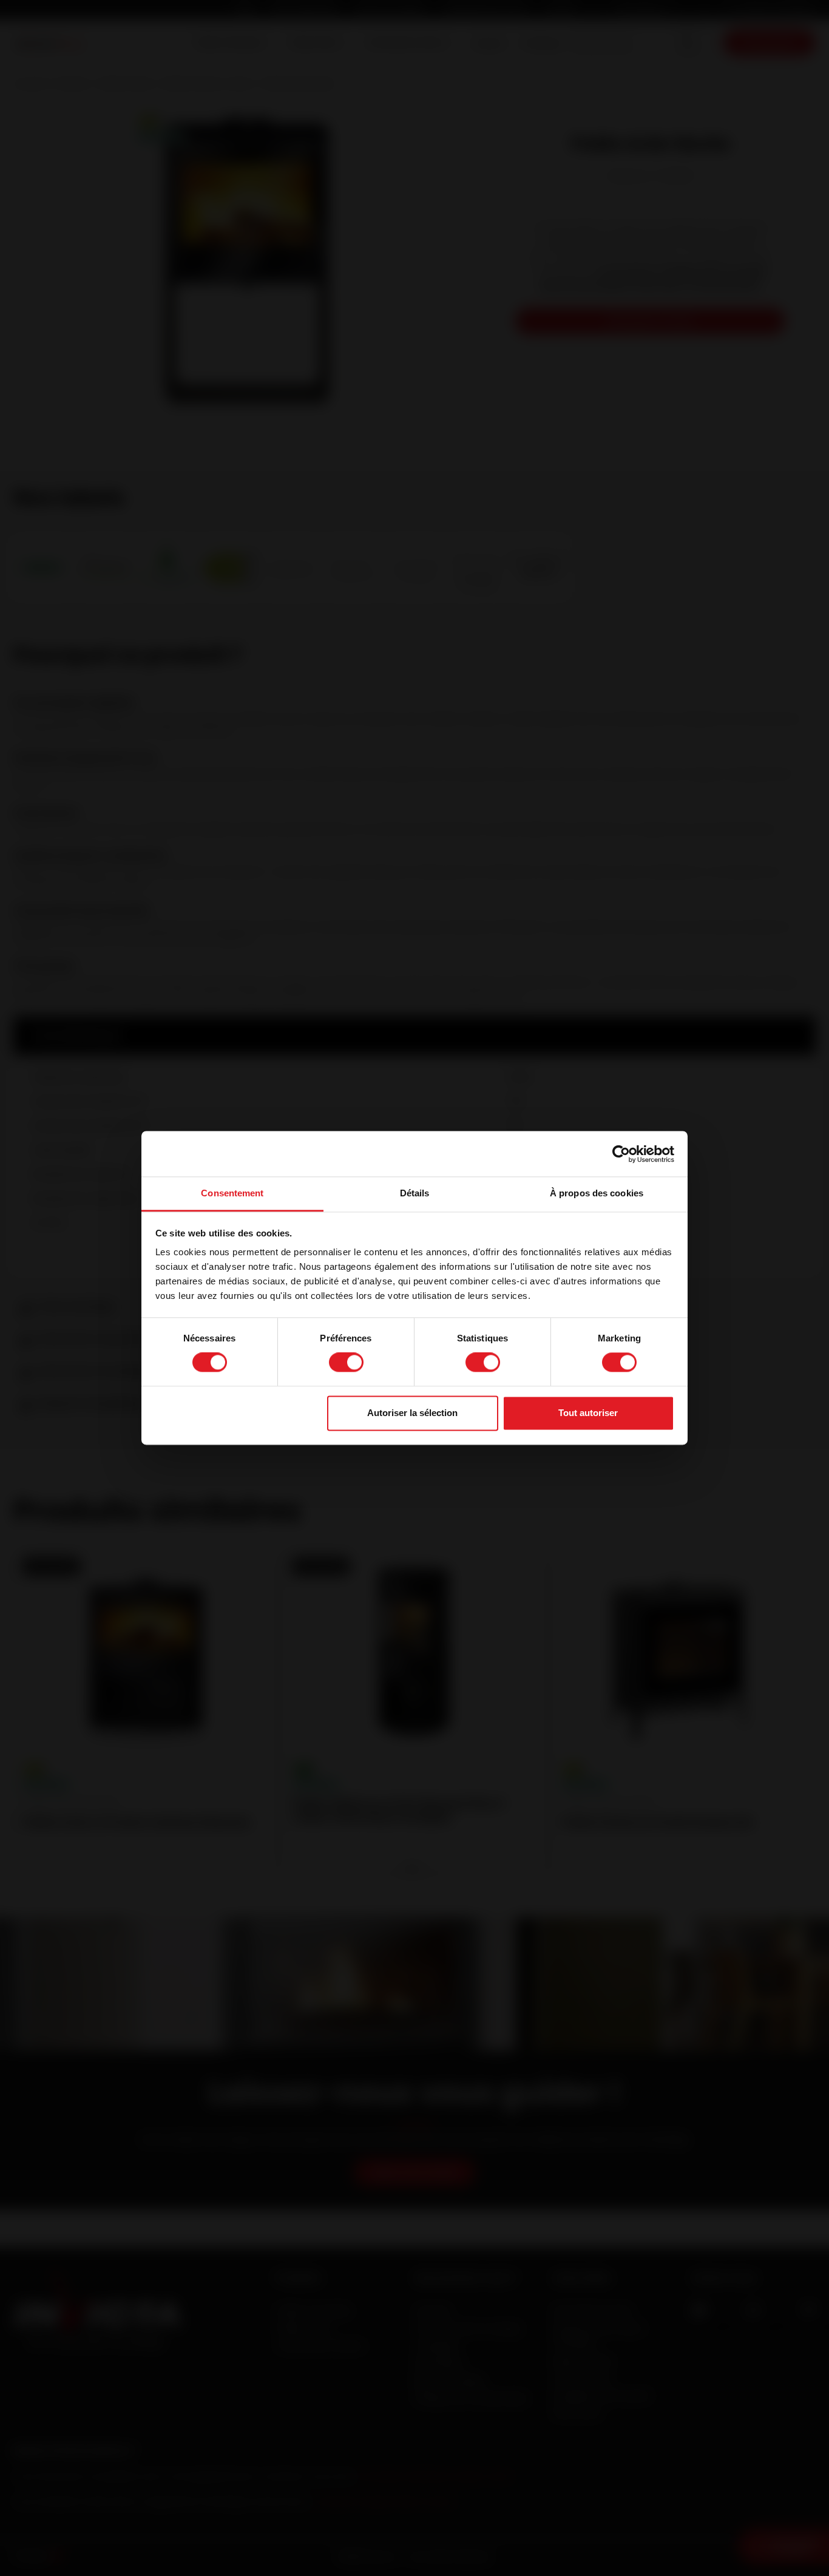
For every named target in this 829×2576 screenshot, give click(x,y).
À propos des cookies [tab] (597, 1193)
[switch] (346, 1363)
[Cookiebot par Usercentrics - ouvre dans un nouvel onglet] (621, 1154)
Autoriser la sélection (412, 1413)
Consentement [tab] (232, 1193)
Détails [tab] (415, 1193)
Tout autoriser (588, 1413)
